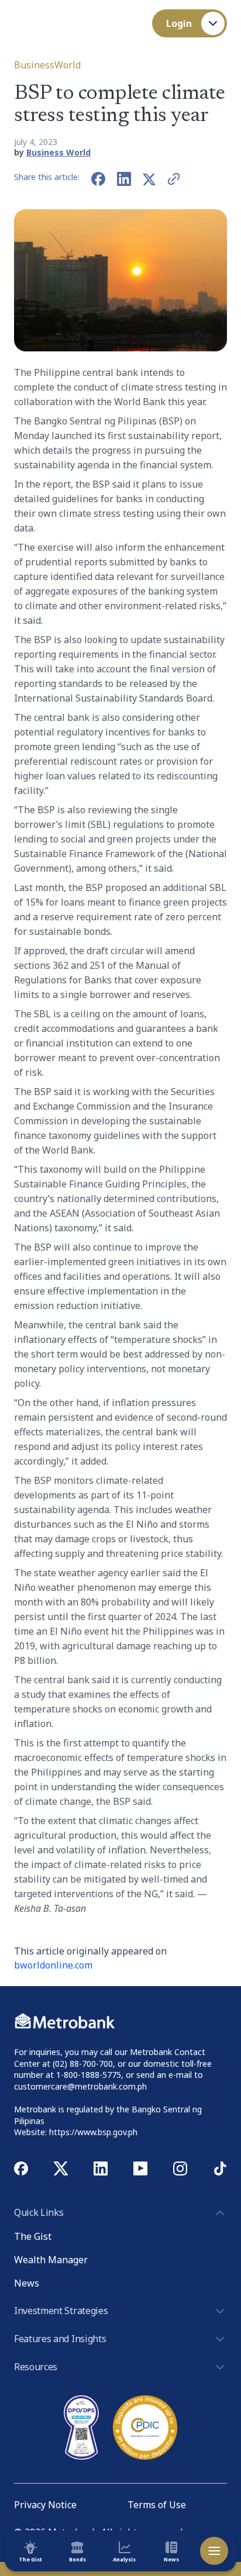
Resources (36, 2367)
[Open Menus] (214, 2551)
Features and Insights (60, 2339)
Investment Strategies (61, 2311)
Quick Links (39, 2212)
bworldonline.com (53, 1965)
